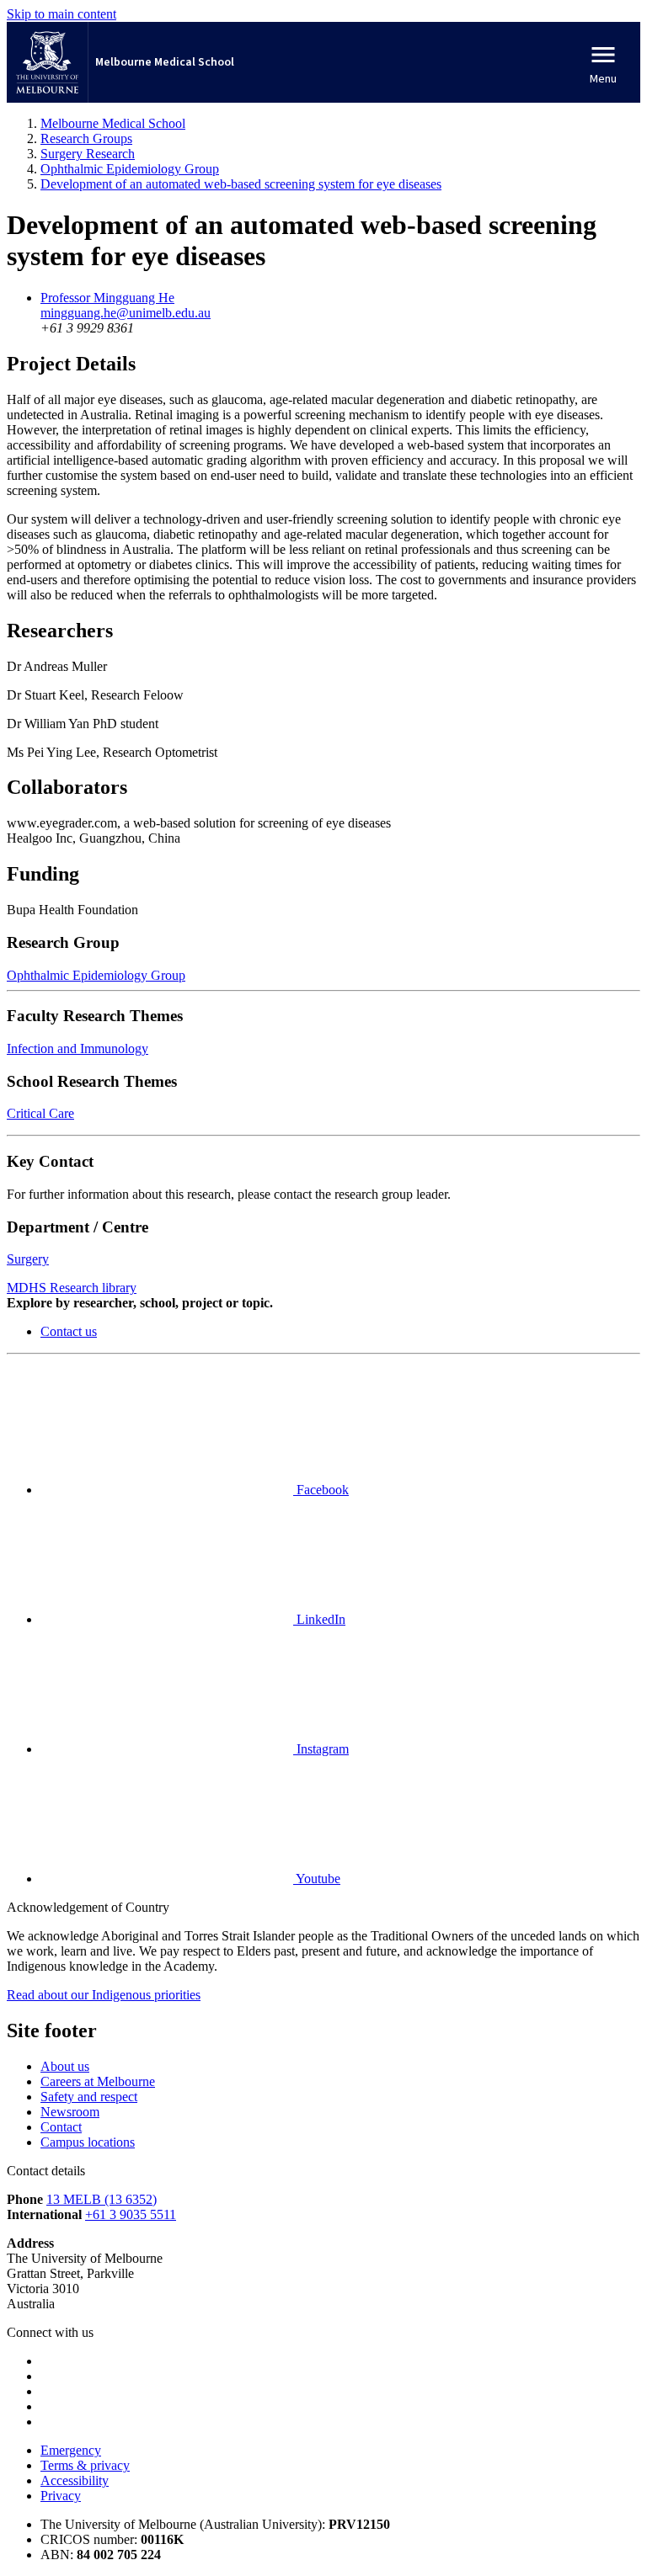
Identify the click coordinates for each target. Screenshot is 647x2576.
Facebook (321, 1490)
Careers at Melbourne (98, 2081)
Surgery (28, 1259)
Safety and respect (89, 2097)
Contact (61, 2127)
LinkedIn (319, 1619)
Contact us (69, 1331)
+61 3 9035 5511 (131, 2214)
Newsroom (70, 2112)
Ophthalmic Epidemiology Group (96, 975)
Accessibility (75, 2480)
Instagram (321, 1749)
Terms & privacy (85, 2465)
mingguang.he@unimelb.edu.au (126, 313)
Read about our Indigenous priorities (104, 1995)
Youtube (317, 1879)
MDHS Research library (72, 1288)
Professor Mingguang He (107, 298)
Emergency (71, 2450)
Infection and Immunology (78, 1048)
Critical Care (40, 1113)
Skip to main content (61, 14)
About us (65, 2066)
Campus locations (88, 2142)
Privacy (61, 2496)
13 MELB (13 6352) (102, 2199)
